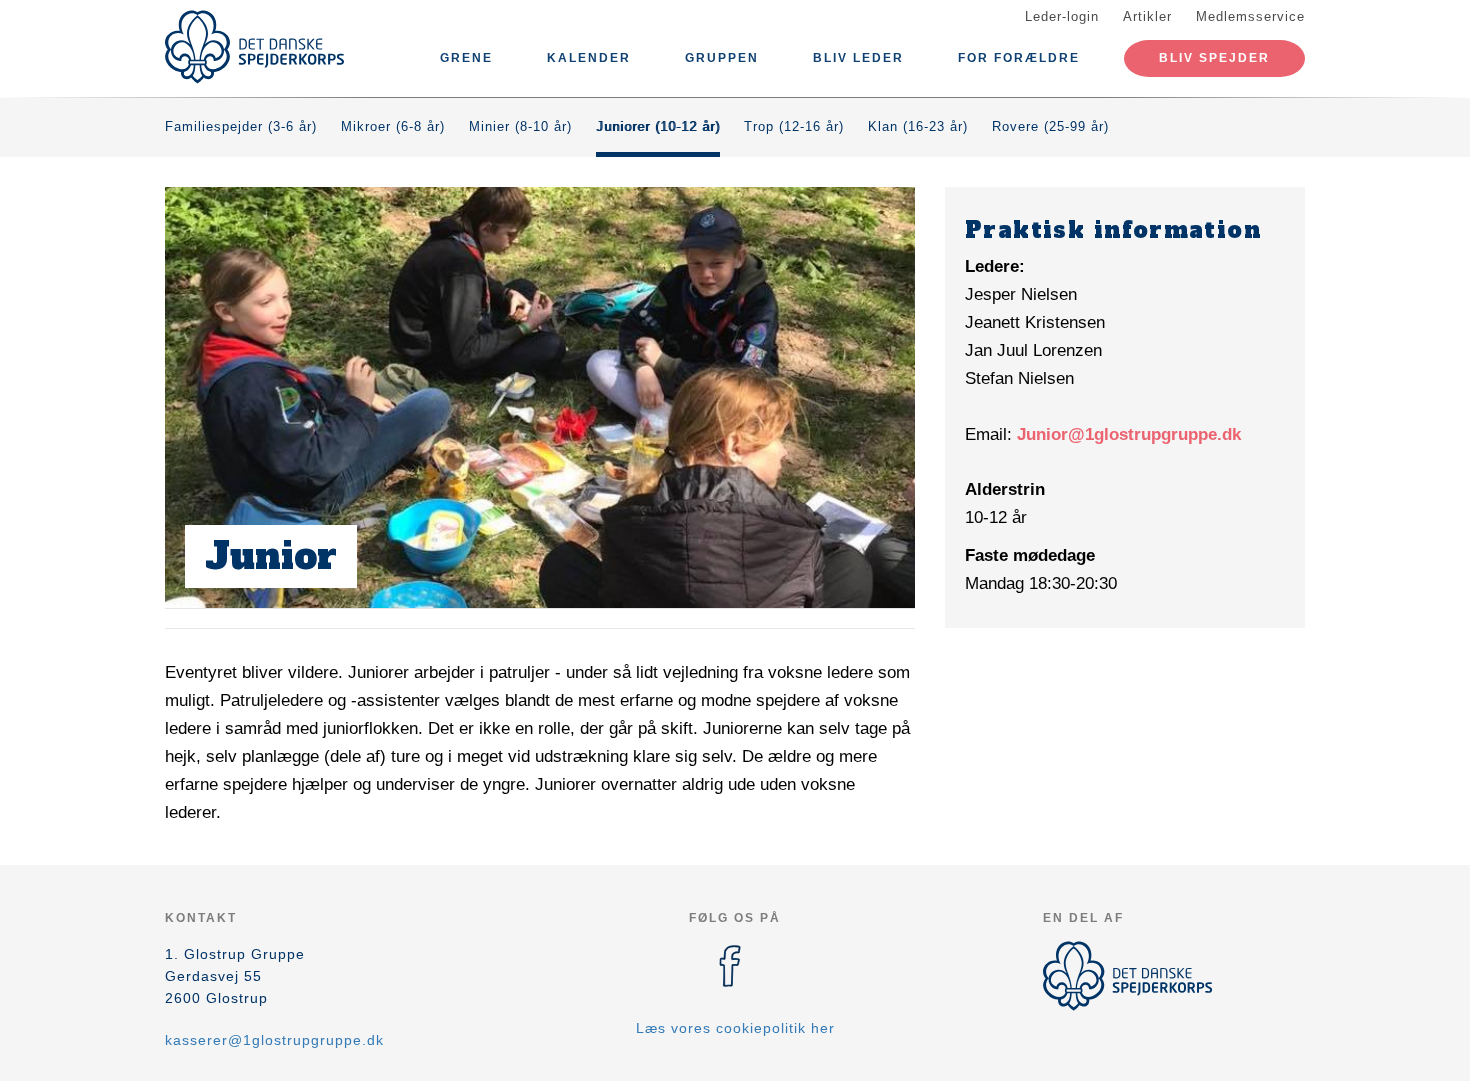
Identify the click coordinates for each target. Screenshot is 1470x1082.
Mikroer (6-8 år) (393, 126)
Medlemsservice (1250, 16)
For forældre (1019, 58)
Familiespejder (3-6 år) (241, 126)
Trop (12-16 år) (794, 126)
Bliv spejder (1214, 58)
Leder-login (1062, 16)
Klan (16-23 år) (918, 126)
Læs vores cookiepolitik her (735, 1028)
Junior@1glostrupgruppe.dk (1129, 434)
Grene (466, 58)
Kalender (589, 58)
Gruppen (722, 58)
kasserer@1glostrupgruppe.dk (274, 1040)
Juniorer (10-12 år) (658, 126)
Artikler (1147, 16)
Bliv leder (858, 58)
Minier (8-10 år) (520, 126)
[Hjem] (255, 47)
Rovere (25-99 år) (1050, 126)
